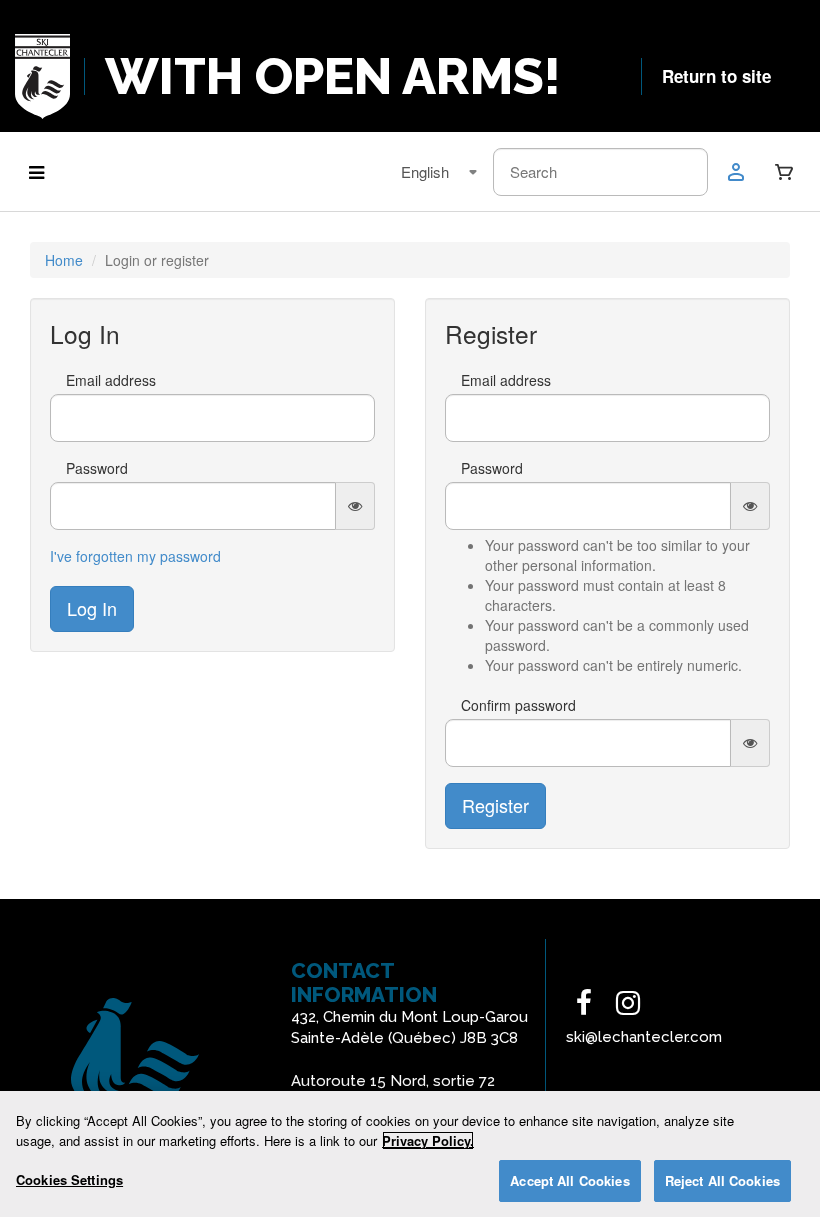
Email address (111, 380)
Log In (92, 608)
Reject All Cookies (722, 1180)
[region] (410, 1154)
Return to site (716, 76)
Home (64, 260)
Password (97, 468)
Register (495, 805)
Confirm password (518, 705)
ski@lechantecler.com (644, 1037)
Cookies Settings (69, 1179)
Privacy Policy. (428, 1140)
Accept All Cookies (569, 1180)
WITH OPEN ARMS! (333, 76)
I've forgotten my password (135, 556)
